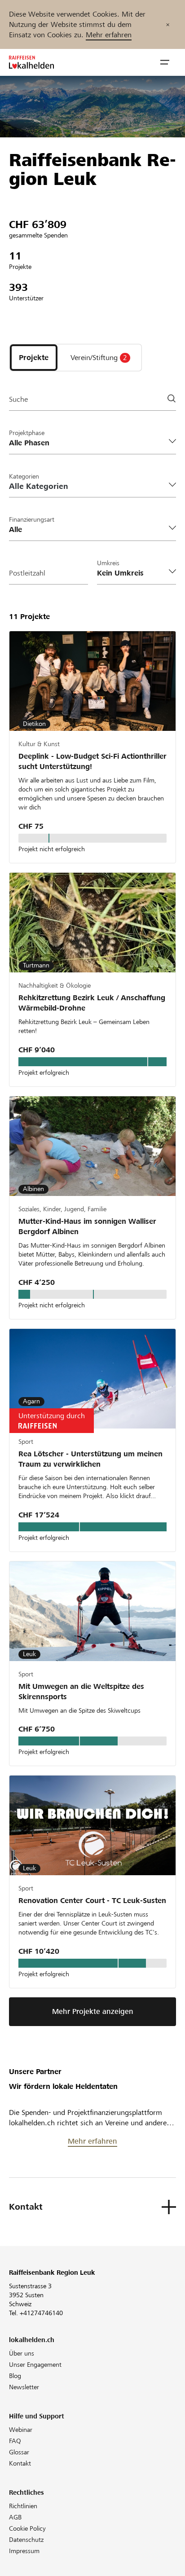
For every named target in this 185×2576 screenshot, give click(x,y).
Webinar (21, 2430)
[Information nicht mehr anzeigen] (168, 24)
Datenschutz (26, 2540)
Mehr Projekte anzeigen (93, 2011)
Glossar (19, 2452)
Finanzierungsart (32, 519)
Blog (15, 2376)
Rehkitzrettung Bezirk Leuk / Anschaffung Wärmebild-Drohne (92, 1003)
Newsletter (24, 2387)
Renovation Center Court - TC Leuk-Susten (92, 1901)
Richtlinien (23, 2506)
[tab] (34, 357)
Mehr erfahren (109, 35)
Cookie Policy (27, 2528)
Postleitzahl (27, 573)
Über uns (22, 2353)
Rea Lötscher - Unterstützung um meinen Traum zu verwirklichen (90, 1459)
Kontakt (20, 2463)
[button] (165, 62)
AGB (15, 2517)
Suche (18, 399)
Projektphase (27, 433)
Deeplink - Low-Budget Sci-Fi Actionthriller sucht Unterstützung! (92, 761)
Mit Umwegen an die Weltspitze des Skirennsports (81, 1692)
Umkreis (108, 563)
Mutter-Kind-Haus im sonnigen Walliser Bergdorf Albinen (87, 1226)
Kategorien (24, 476)
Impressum (24, 2551)
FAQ (15, 2441)
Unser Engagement (35, 2365)
